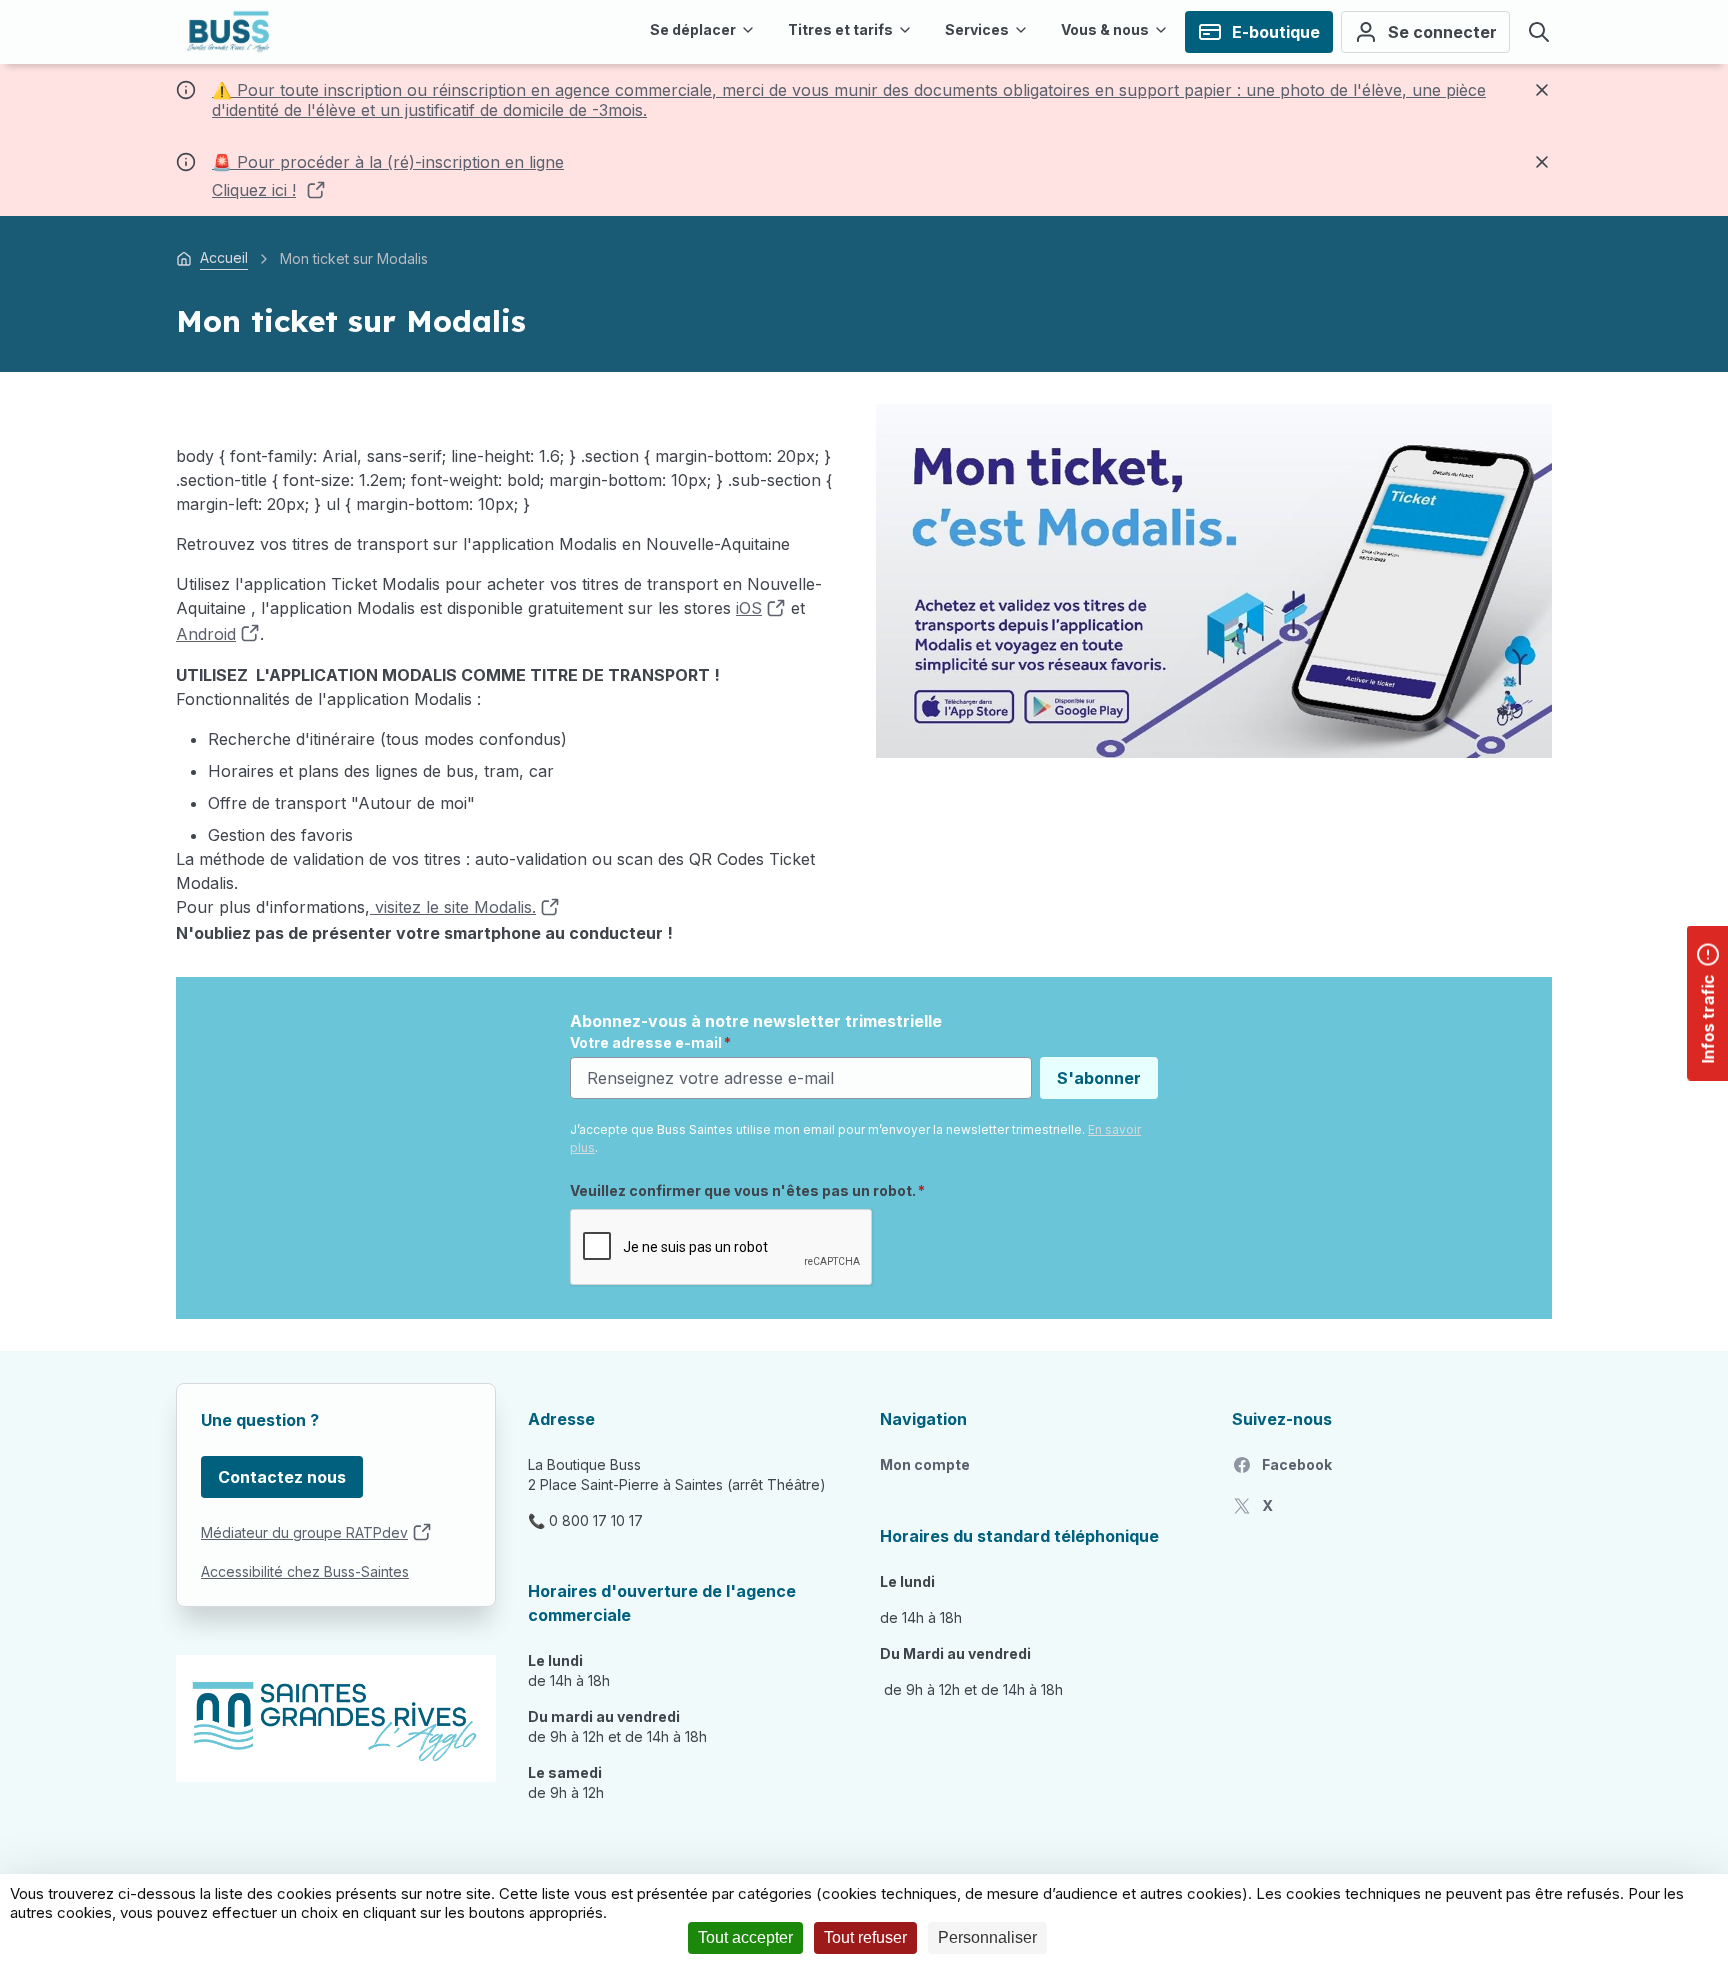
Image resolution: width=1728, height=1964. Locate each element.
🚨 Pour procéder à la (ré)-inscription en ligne (388, 162)
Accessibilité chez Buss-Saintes (305, 1571)
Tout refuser (865, 1937)
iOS (749, 608)
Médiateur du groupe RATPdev (304, 1532)
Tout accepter (745, 1937)
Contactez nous (282, 1477)
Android (206, 634)
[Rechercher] (1539, 32)
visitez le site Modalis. (453, 907)
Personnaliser (987, 1937)
